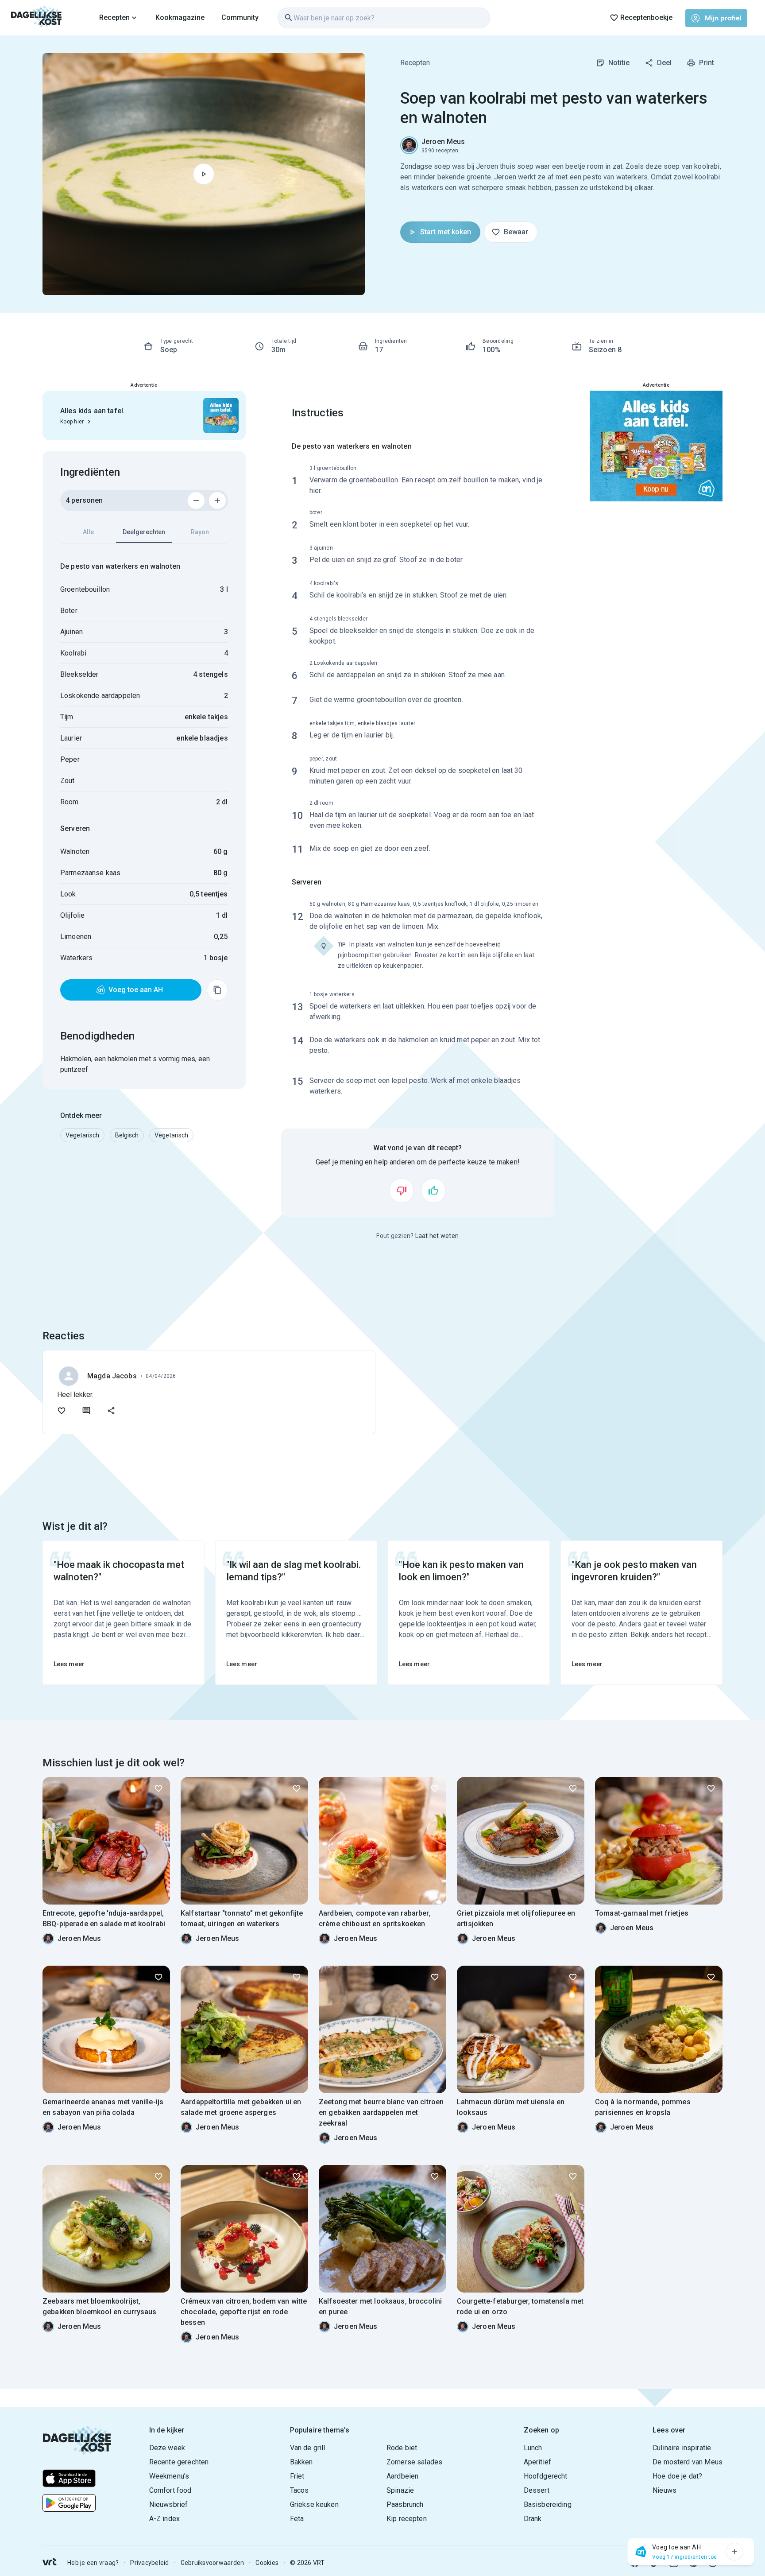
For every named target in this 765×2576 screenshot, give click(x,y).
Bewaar (516, 232)
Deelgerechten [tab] (144, 532)
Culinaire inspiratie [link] (682, 2448)
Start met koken (446, 232)
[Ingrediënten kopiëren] (217, 990)
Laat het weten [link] (437, 1236)
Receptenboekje (646, 17)
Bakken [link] (301, 2462)
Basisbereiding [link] (548, 2504)
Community (240, 17)
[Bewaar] (158, 1788)
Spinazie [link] (400, 2490)
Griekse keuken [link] (314, 2504)
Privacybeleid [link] (149, 2563)
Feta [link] (297, 2519)
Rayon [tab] (200, 532)
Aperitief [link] (537, 2462)
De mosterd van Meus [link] (688, 2462)
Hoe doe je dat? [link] (677, 2476)
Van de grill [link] (308, 2448)
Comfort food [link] (170, 2490)
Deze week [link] (167, 2448)
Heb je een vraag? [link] (93, 2563)
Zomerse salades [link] (414, 2462)
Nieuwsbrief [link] (169, 2504)
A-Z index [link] (164, 2519)
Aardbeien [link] (402, 2476)
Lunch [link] (533, 2448)
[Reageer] (86, 1411)
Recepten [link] (415, 63)
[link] (37, 18)
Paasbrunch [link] (405, 2504)
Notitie (619, 63)
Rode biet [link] (402, 2448)
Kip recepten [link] (407, 2519)
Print (707, 63)
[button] (82, 1135)
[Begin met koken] (204, 174)
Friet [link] (297, 2476)
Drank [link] (533, 2519)
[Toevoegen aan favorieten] (62, 1411)
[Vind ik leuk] (433, 1191)
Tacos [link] (299, 2490)
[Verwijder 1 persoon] (196, 500)
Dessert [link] (537, 2490)
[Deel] (111, 1411)
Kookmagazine (180, 17)
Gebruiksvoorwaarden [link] (212, 2563)
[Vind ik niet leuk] (402, 1191)
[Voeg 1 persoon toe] (217, 500)
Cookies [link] (267, 2563)
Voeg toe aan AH (136, 990)
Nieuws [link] (665, 2490)
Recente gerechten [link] (179, 2462)
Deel (664, 63)
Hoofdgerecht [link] (546, 2476)
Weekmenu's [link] (169, 2476)
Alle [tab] (88, 532)
